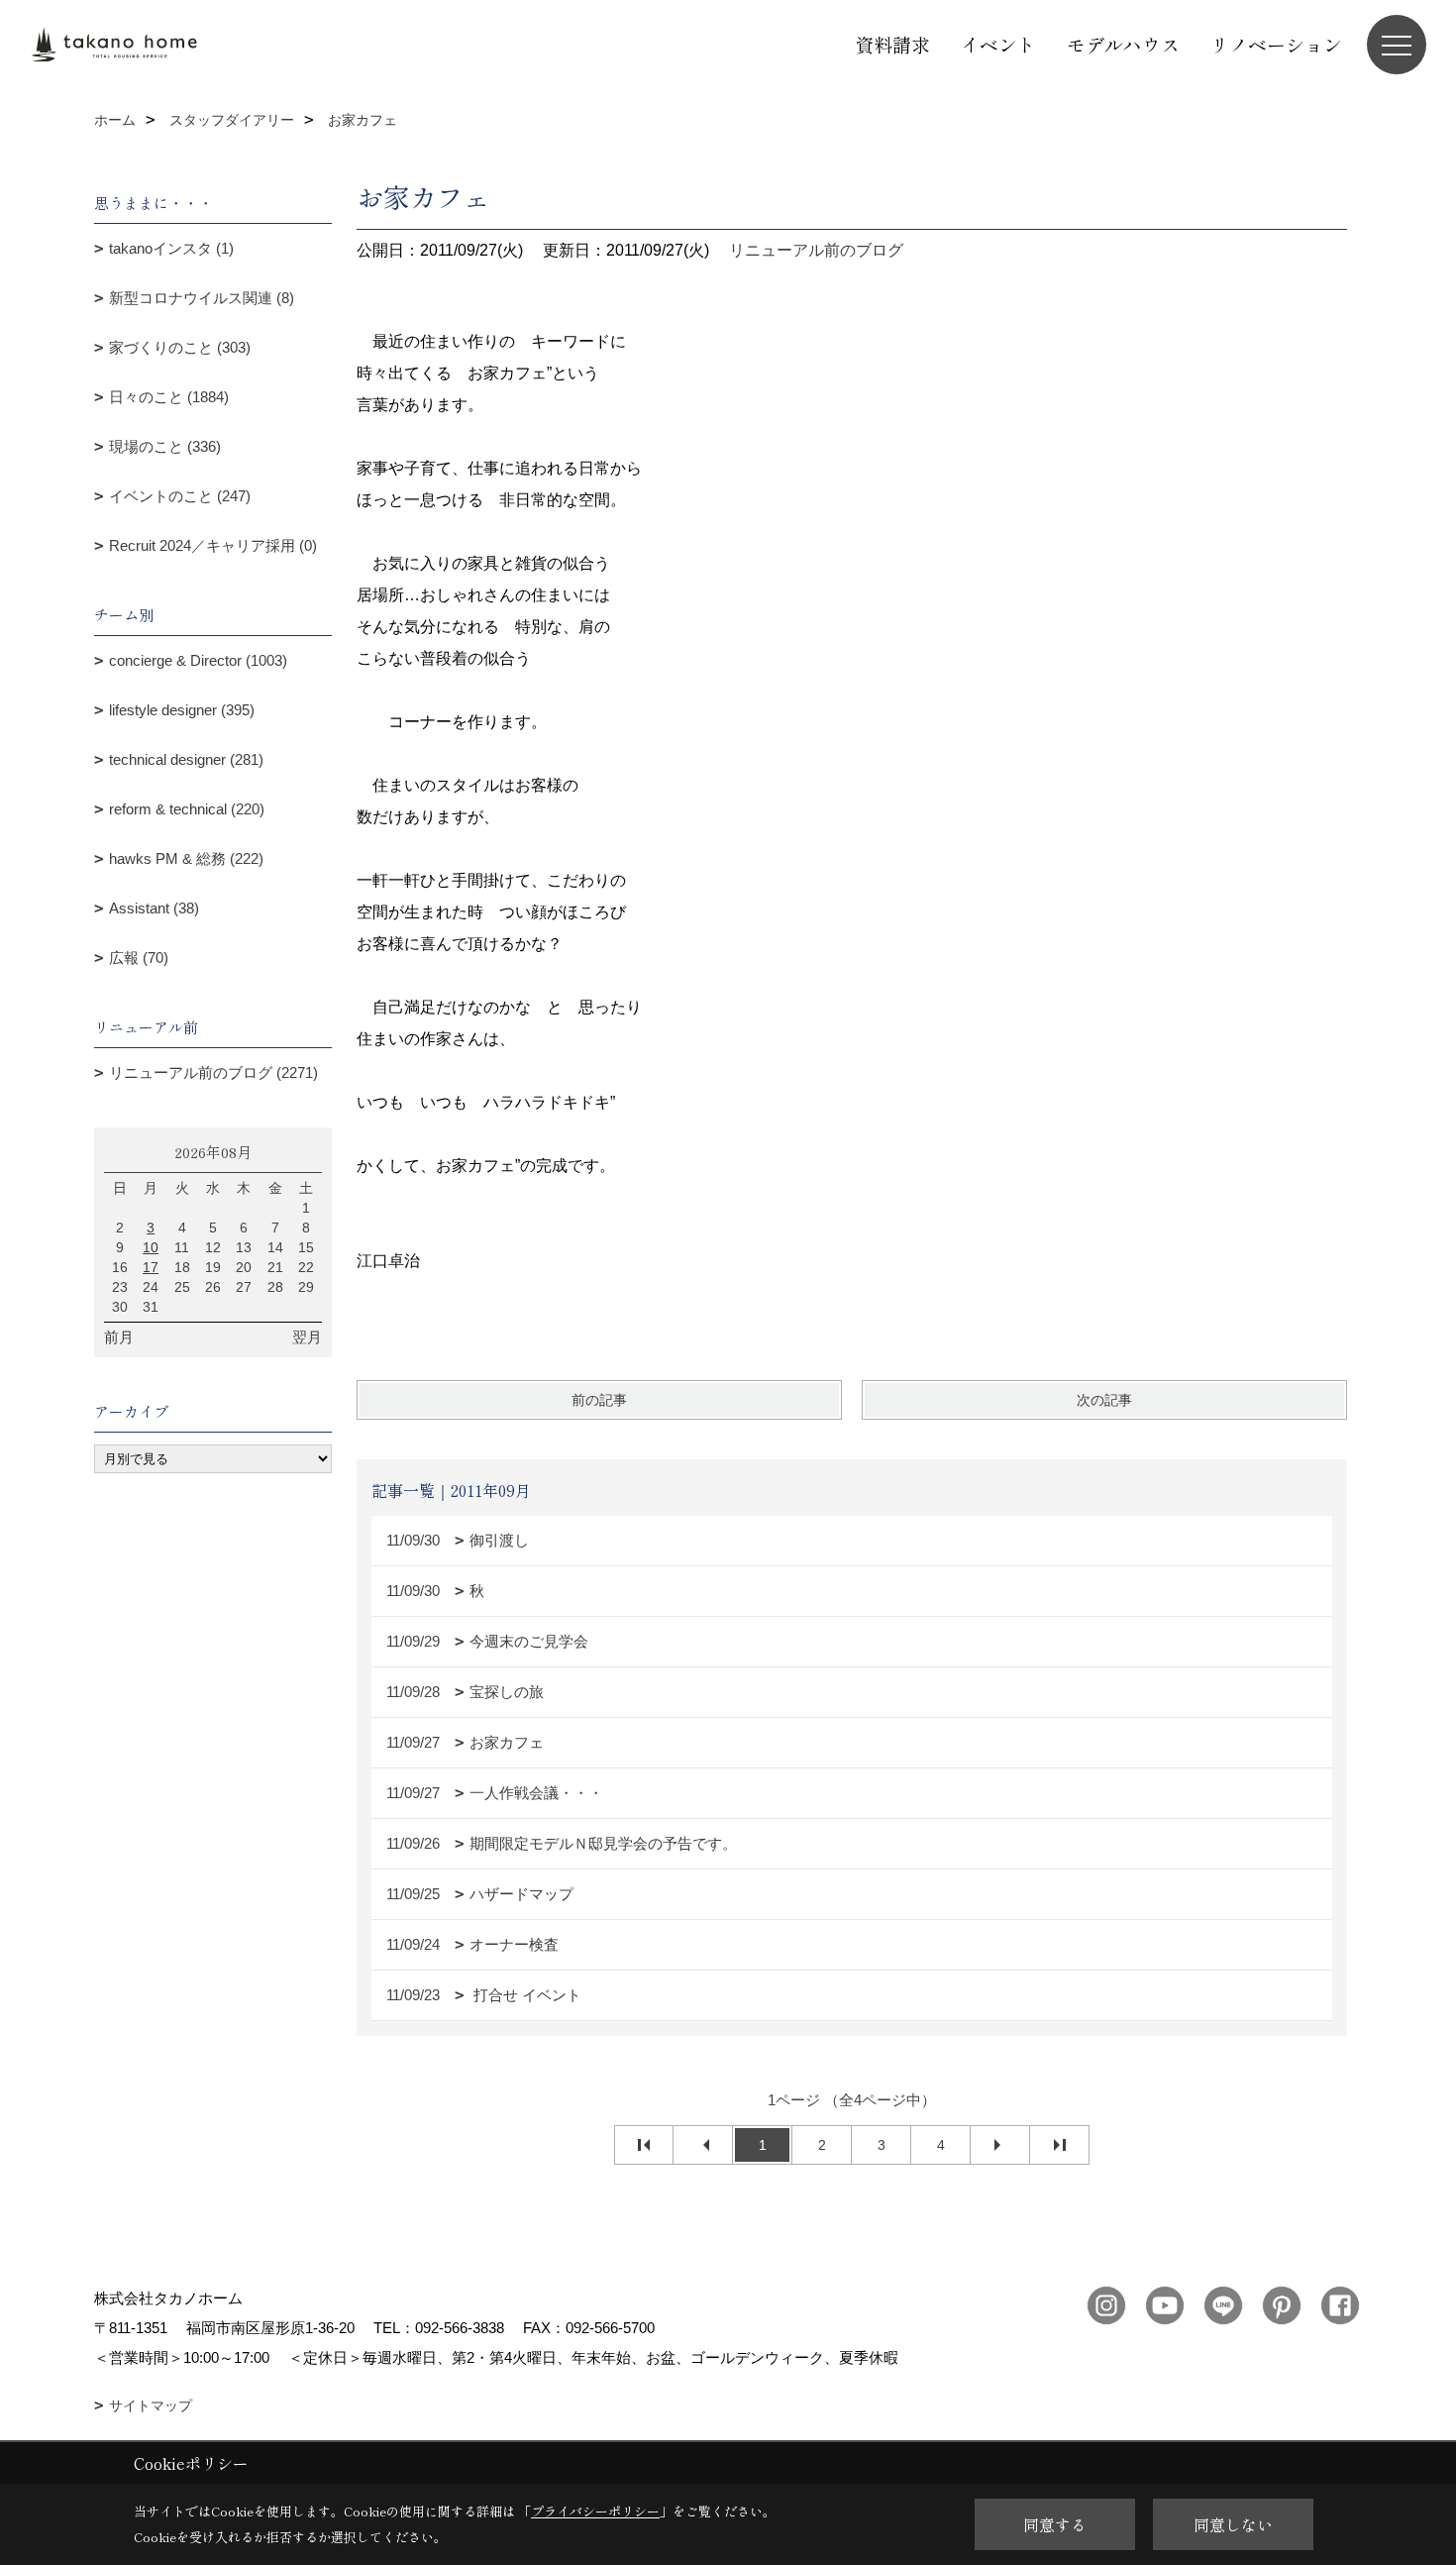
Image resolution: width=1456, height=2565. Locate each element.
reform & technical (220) (187, 809)
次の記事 (1104, 1400)
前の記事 (599, 1400)
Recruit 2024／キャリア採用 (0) (213, 545)
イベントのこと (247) (180, 496)
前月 (119, 1337)
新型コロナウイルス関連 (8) (202, 298)
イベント (998, 44)
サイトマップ (151, 2405)
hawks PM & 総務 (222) (186, 858)
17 (151, 1267)
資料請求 (892, 44)
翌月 (307, 1337)
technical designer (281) (186, 759)
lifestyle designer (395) (182, 710)
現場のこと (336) (165, 446)
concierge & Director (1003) (198, 660)
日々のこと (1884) (169, 397)
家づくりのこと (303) (180, 347)
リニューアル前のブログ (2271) (213, 1072)
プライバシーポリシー (595, 2511)
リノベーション (1276, 44)
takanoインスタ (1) (171, 248)
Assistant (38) (154, 908)
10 (151, 1247)
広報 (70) (139, 958)
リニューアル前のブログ (816, 250)
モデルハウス (1123, 44)
